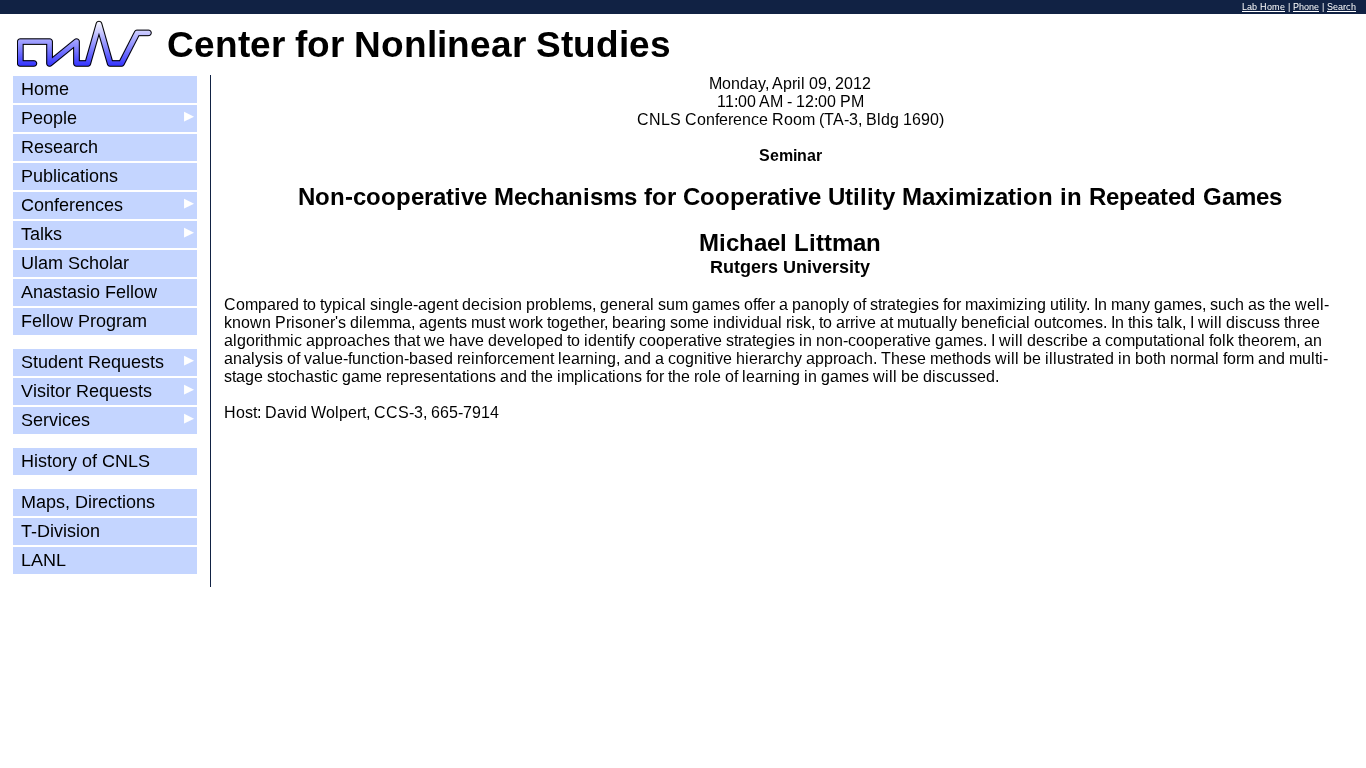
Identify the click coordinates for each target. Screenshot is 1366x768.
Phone (1306, 7)
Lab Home (1263, 7)
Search (1341, 7)
